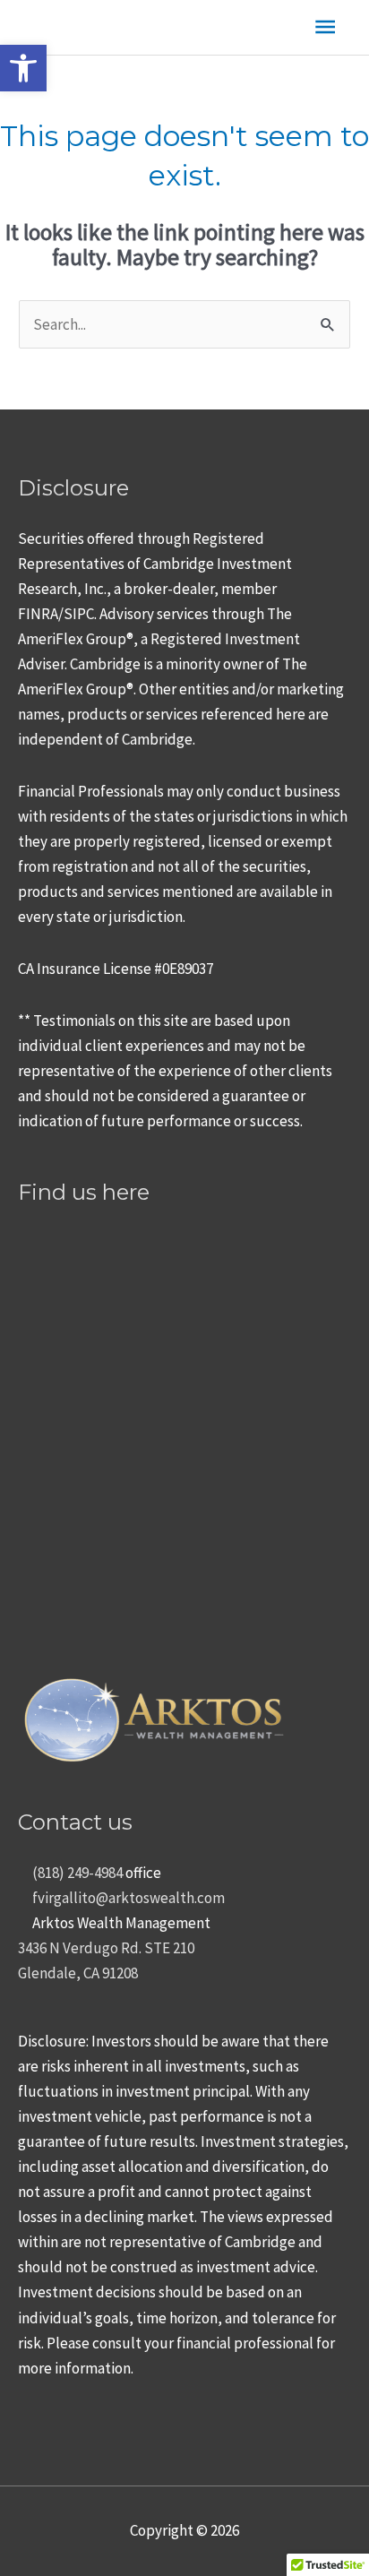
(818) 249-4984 (76, 1873)
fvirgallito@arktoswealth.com (127, 1898)
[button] (23, 68)
